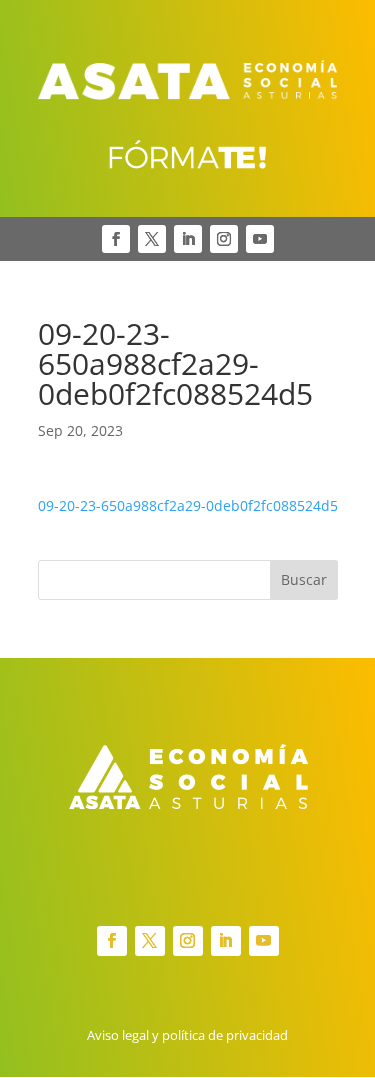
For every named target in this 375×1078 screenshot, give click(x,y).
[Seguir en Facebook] (116, 239)
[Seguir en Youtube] (260, 239)
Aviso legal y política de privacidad (187, 1035)
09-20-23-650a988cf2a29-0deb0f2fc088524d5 (188, 505)
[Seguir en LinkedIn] (188, 239)
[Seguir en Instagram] (224, 239)
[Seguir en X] (152, 239)
